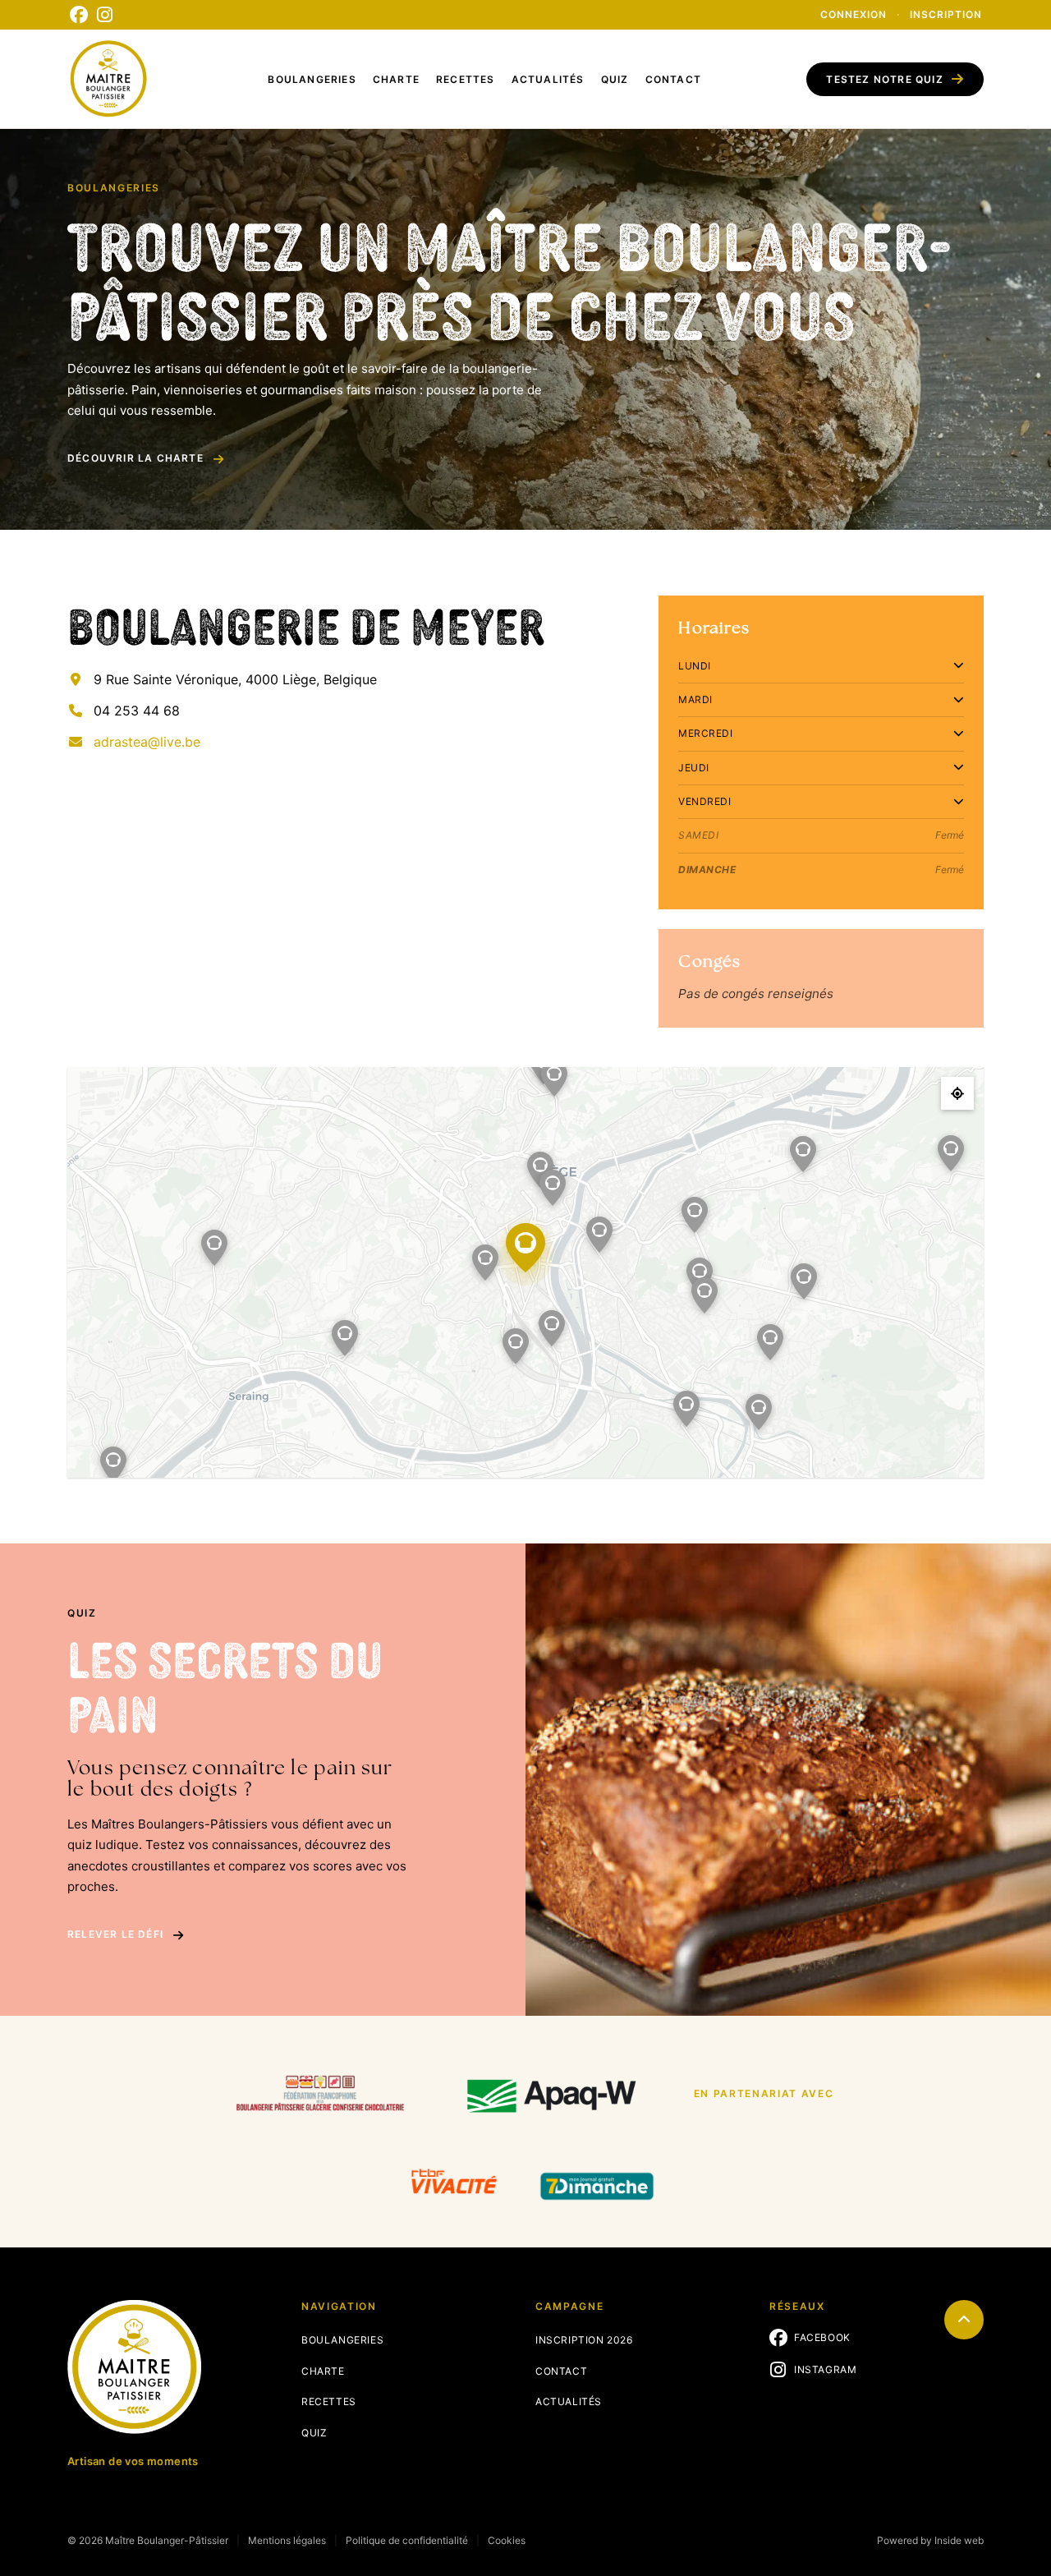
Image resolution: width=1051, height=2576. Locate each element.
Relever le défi (115, 1934)
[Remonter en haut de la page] (964, 2320)
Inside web (959, 2540)
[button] (485, 1263)
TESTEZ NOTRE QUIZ (884, 79)
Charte (396, 79)
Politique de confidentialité (407, 2540)
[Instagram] (105, 15)
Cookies (507, 2540)
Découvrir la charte (135, 458)
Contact (673, 79)
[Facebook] (79, 15)
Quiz (615, 79)
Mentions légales (287, 2540)
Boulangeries (312, 79)
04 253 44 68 (137, 711)
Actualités (548, 79)
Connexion (854, 14)
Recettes (466, 79)
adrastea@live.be (147, 742)
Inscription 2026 (584, 2340)
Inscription (946, 14)
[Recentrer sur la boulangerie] (957, 1093)
